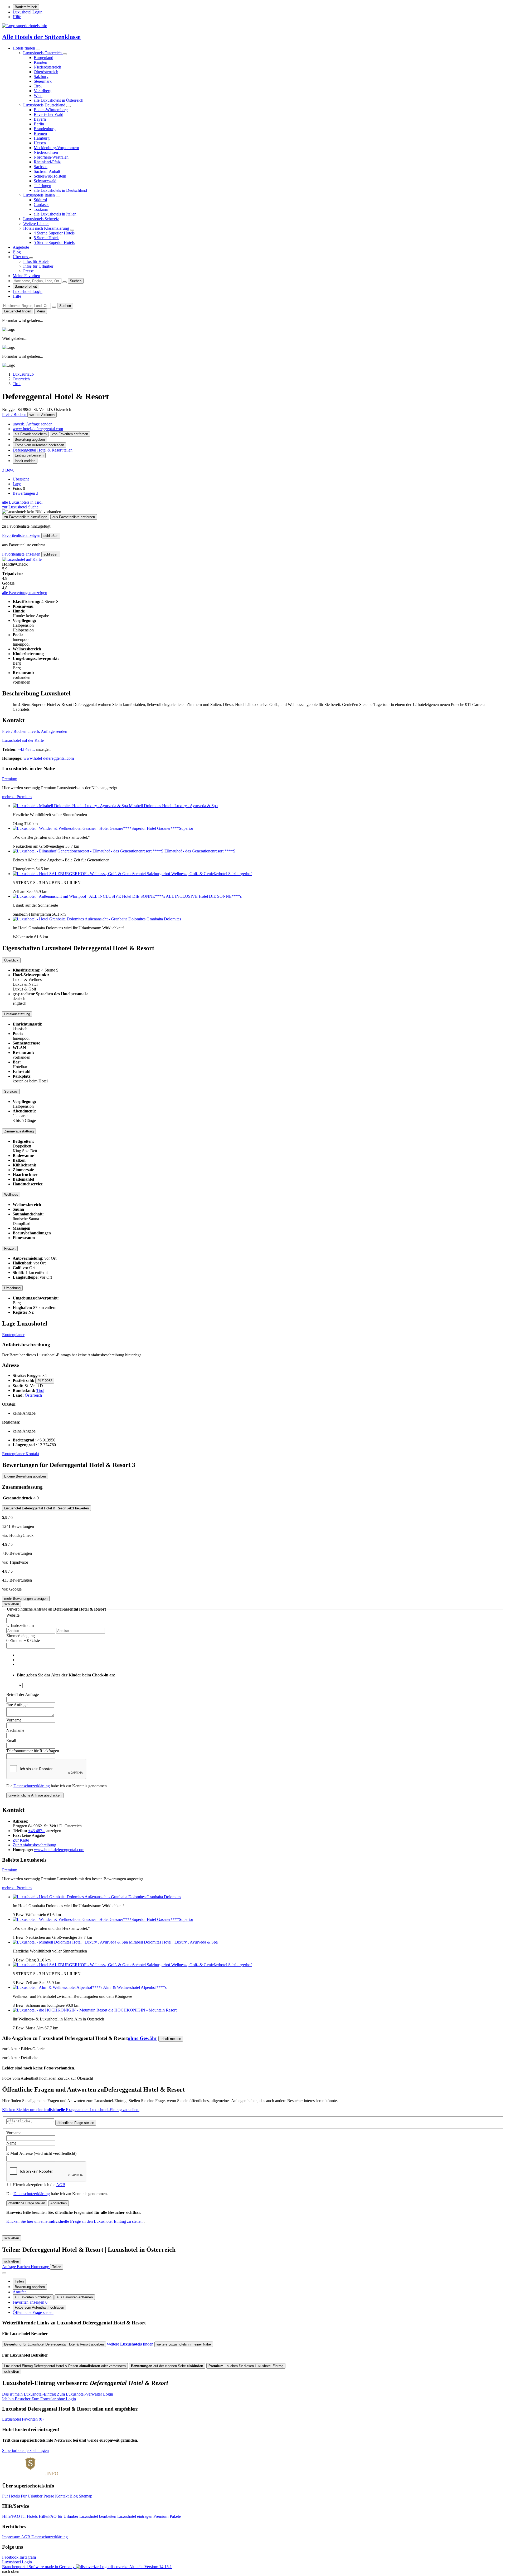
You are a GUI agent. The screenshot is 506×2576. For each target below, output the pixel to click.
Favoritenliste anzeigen (22, 535)
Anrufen (20, 2292)
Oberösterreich (46, 72)
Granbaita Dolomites (164, 919)
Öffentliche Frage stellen (33, 2312)
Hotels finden (24, 48)
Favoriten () (23, 2419)
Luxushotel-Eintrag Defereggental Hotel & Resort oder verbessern (65, 2366)
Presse (28, 271)
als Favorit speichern (31, 434)
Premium (10, 779)
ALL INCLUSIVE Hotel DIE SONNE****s (204, 896)
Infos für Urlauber (38, 266)
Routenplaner (13, 1335)
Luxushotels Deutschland (45, 105)
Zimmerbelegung (21, 1636)
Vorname (14, 1720)
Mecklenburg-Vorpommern (56, 148)
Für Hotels (11, 2496)
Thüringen (42, 186)
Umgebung (12, 1288)
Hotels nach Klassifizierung (47, 228)
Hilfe (17, 17)
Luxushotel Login (28, 12)
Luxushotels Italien (40, 195)
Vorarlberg (43, 91)
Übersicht (21, 479)
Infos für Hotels (36, 261)
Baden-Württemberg (51, 110)
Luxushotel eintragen (135, 2516)
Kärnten (40, 62)
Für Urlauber (32, 2496)
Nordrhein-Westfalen (51, 157)
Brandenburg (45, 129)
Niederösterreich (47, 67)
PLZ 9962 (45, 1381)
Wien (38, 95)
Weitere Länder (36, 224)
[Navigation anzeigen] (4, 2273)
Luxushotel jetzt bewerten (47, 1508)
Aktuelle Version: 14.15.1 (150, 2567)
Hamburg (42, 138)
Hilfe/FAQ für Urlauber (59, 2516)
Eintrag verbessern (29, 455)
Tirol (38, 86)
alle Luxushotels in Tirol (22, 502)
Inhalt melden (25, 461)
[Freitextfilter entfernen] (65, 282)
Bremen (40, 133)
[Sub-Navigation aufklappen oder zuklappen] (38, 50)
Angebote (21, 247)
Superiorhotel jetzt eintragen (25, 2450)
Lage (17, 484)
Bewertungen (25, 493)
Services (11, 1091)
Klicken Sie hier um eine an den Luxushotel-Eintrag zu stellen (71, 2110)
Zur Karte (21, 1840)
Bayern (40, 119)
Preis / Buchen (15, 414)
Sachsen (41, 167)
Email (11, 1741)
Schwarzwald (45, 181)
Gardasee (42, 205)
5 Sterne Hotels (47, 238)
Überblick (11, 960)
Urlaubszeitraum (20, 1625)
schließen (51, 536)
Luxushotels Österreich (43, 53)
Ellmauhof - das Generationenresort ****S (200, 851)
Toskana (41, 209)
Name (11, 2143)
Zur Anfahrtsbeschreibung (34, 1845)
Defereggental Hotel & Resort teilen (43, 450)
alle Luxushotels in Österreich (59, 100)
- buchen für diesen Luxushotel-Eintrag (246, 2366)
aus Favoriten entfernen (75, 2297)
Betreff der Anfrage (23, 1694)
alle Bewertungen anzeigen (25, 593)
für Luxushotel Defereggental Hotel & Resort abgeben (54, 2344)
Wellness (11, 1194)
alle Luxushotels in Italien (55, 214)
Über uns (21, 257)
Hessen (40, 143)
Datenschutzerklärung (32, 1786)
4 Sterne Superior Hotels (54, 233)
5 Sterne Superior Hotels (54, 242)
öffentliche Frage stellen (76, 2123)
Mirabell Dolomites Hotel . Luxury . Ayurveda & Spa (173, 806)
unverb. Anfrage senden (33, 424)
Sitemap (86, 2496)
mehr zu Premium (17, 797)
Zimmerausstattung (19, 1131)
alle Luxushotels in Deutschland (60, 190)
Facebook (11, 2557)
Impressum (12, 2537)
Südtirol (40, 200)
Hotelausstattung (17, 1014)
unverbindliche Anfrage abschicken (35, 1795)
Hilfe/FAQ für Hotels (20, 2516)
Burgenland (43, 58)
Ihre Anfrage (17, 1705)
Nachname (15, 1730)
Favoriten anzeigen (30, 2302)
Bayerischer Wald (48, 114)
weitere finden (131, 2344)
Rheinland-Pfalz (47, 162)
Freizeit (10, 1248)
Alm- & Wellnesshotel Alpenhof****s (135, 1987)
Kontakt (32, 1454)
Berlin (39, 124)
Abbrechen (59, 2203)
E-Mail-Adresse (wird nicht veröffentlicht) (41, 2153)
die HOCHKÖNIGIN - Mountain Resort (142, 2010)
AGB (61, 2185)
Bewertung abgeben (30, 440)
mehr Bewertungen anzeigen (26, 1599)
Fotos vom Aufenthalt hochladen (39, 445)
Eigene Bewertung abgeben (25, 1476)
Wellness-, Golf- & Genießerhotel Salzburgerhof (211, 874)
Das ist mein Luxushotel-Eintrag (58, 2394)
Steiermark (43, 81)
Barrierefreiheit (26, 7)
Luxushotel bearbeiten (98, 2516)
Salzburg (41, 77)
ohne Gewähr (142, 2038)
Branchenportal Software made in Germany (65, 2567)
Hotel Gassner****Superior (170, 828)
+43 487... (26, 749)
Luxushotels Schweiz (41, 219)
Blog (17, 252)
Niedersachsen (46, 152)
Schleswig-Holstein (50, 176)
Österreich (33, 1395)
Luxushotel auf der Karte (23, 740)
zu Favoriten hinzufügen (33, 2297)
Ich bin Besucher (39, 2399)
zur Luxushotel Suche (20, 507)
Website (13, 1615)
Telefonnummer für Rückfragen (33, 1751)
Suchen (76, 281)
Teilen (19, 2281)
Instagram (28, 2557)
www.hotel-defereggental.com (38, 429)
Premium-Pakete (167, 2516)
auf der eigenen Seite (167, 2366)
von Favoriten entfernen (70, 434)
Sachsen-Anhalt (47, 171)
